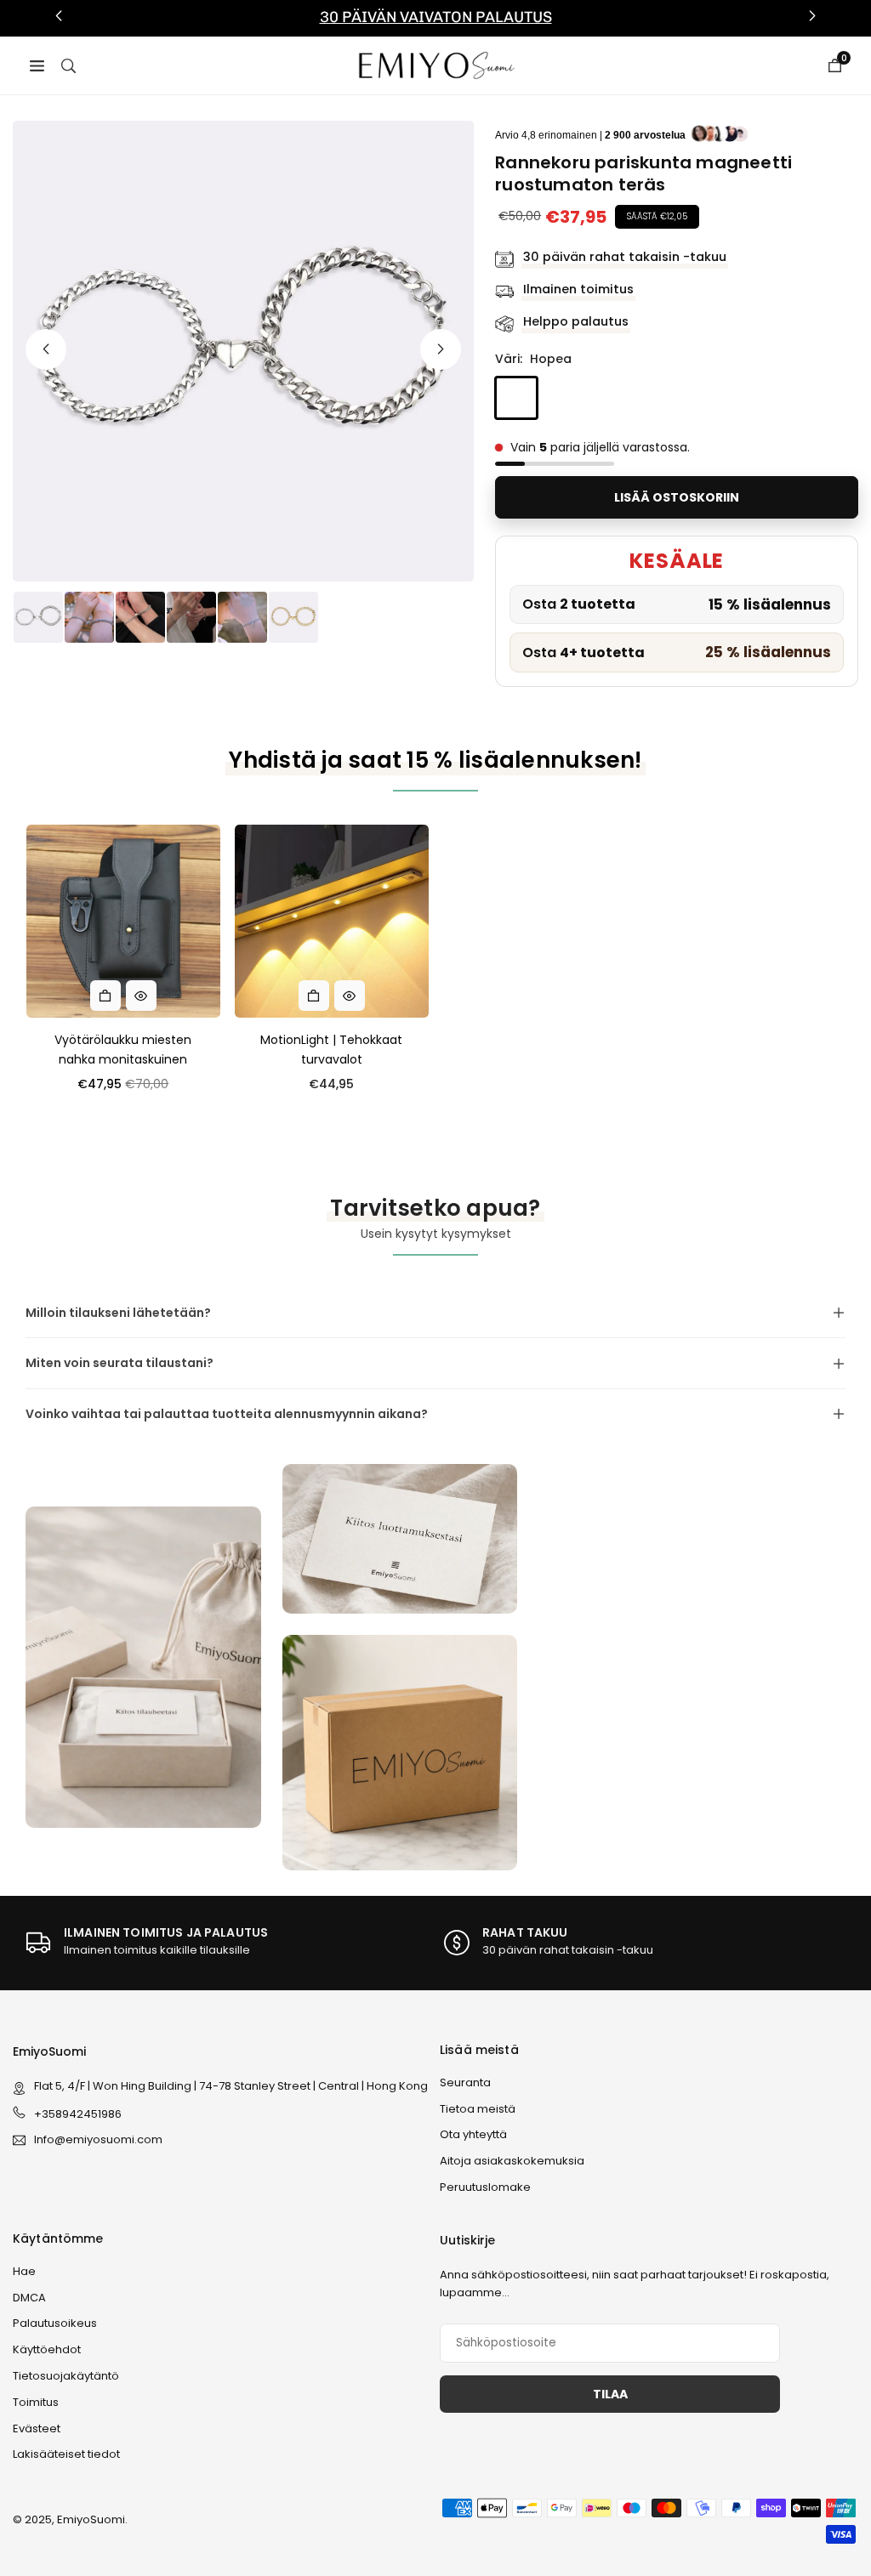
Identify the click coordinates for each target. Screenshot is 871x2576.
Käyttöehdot (47, 2349)
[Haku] (68, 65)
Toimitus (36, 2402)
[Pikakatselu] (141, 996)
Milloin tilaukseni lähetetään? (118, 1313)
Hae (24, 2271)
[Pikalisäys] (105, 996)
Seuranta (465, 2082)
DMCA (29, 2298)
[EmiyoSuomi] (436, 64)
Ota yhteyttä (473, 2134)
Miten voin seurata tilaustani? (120, 1363)
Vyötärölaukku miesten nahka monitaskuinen (123, 1049)
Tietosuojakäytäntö (66, 2376)
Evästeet (37, 2428)
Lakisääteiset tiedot (66, 2454)
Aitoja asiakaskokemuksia (512, 2161)
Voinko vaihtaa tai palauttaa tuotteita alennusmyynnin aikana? (227, 1414)
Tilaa (610, 2394)
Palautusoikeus (55, 2323)
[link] (435, 18)
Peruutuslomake (485, 2187)
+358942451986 (78, 2114)
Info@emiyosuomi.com (98, 2140)
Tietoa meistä (478, 2109)
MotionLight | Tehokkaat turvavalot (331, 1049)
